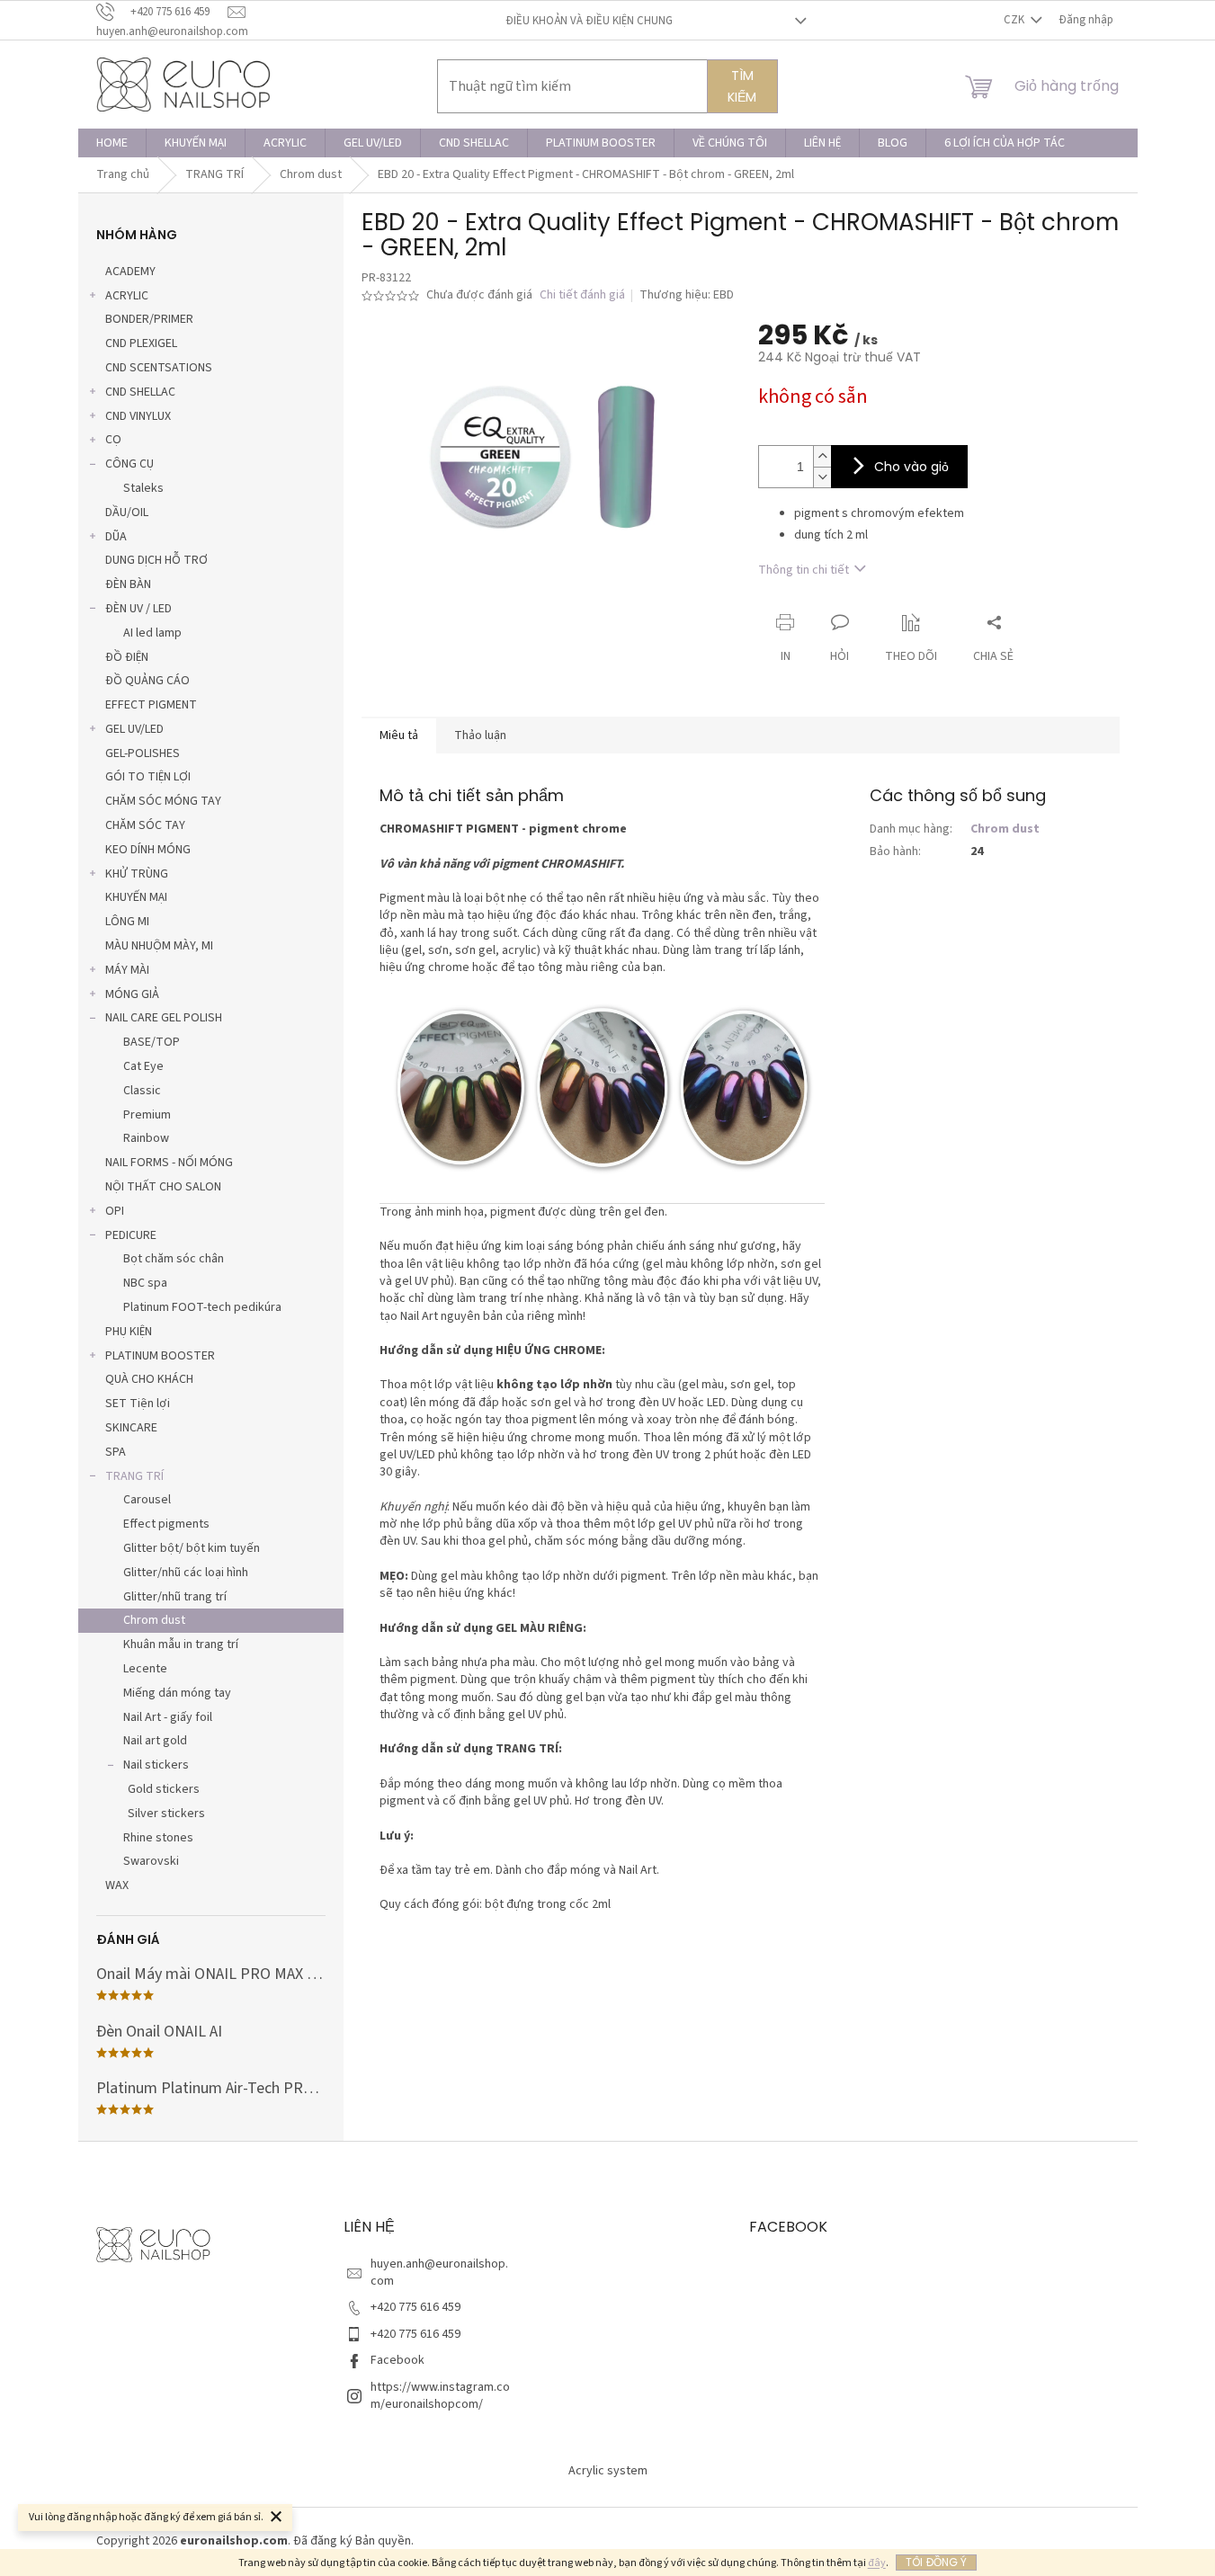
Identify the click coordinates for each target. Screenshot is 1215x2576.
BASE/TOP (152, 1042)
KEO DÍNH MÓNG (148, 850)
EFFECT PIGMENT (151, 705)
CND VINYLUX (138, 416)
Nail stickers (156, 1765)
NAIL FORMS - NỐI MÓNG (169, 1163)
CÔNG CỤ (130, 464)
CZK (1015, 20)
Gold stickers (164, 1789)
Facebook (398, 2360)
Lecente (145, 1669)
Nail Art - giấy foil (168, 1717)
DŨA (116, 537)
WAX (117, 1885)
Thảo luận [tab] (480, 735)
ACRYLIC (127, 296)
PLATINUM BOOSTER (160, 1356)
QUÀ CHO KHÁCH (149, 1379)
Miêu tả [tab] (399, 735)
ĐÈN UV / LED (138, 609)
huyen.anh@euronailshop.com (439, 2273)
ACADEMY (130, 272)
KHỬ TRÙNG (137, 874)
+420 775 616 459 (415, 2307)
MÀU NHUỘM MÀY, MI (159, 946)
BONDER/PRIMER (149, 319)
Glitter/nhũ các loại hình (186, 1573)
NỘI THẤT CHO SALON (163, 1187)
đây (877, 2563)
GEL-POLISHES (143, 753)
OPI (115, 1211)
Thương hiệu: (687, 295)
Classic (142, 1091)
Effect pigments (166, 1524)
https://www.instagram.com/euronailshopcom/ (440, 2396)
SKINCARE (131, 1428)
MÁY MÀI (127, 970)
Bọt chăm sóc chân (174, 1259)
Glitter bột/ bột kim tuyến (192, 1548)
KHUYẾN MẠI (136, 897)
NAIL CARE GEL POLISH (164, 1018)
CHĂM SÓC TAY (145, 825)
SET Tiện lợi (138, 1404)
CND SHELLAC (140, 392)
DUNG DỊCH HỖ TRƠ (156, 560)
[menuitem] (112, 143)
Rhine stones (158, 1838)
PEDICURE (131, 1235)
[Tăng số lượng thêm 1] (822, 456)
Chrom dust (154, 1620)
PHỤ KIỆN (129, 1332)
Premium (147, 1115)
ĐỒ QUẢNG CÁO (147, 681)
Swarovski (151, 1861)
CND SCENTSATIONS (159, 368)
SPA (116, 1452)
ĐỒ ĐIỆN (127, 657)
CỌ (113, 440)
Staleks (143, 488)
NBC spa (145, 1283)
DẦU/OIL (127, 513)
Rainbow (146, 1138)
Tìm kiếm (742, 86)
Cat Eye (143, 1066)
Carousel (147, 1500)
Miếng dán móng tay (177, 1693)
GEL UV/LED (134, 729)
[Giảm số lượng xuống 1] (822, 477)
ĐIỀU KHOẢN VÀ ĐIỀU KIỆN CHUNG (589, 21)
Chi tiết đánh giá (582, 295)
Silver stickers (166, 1814)
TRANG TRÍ (134, 1476)
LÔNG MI (127, 922)
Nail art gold (155, 1741)
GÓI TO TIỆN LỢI (148, 777)
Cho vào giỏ (911, 467)
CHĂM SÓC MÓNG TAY (163, 801)
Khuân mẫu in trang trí (181, 1645)
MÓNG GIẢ (132, 994)
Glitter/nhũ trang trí (175, 1597)
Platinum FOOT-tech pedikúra (202, 1307)
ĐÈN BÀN (128, 584)
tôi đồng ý (936, 2562)
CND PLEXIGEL (141, 343)
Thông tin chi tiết (804, 570)
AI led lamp (152, 633)
